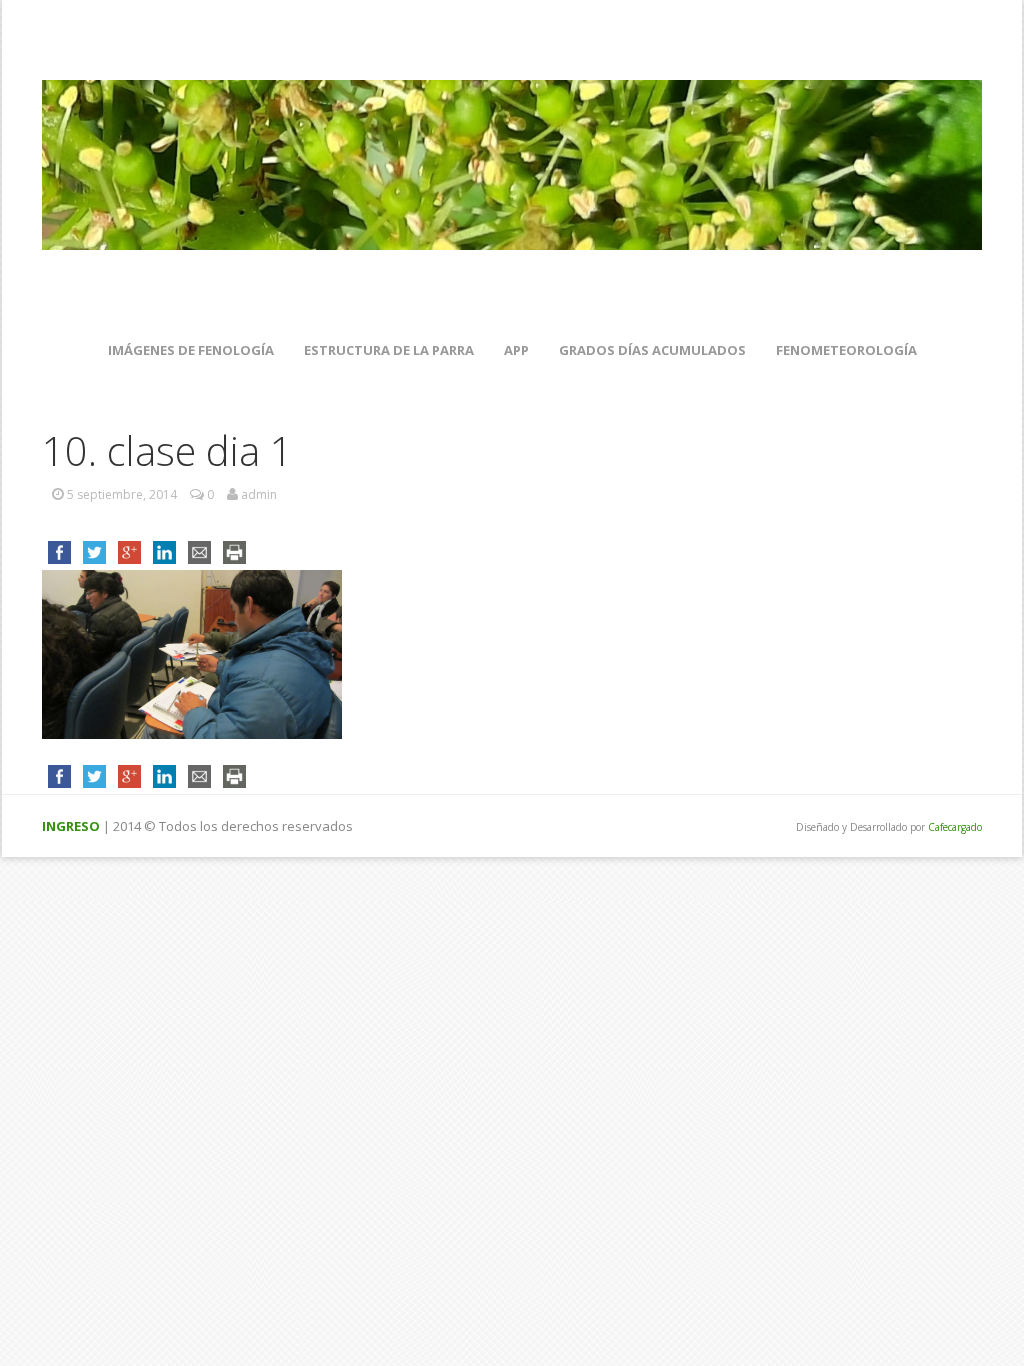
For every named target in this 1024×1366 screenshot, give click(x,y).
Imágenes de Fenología (191, 350)
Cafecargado (955, 827)
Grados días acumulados (652, 350)
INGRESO (71, 826)
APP (516, 350)
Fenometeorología (846, 350)
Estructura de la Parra (389, 350)
